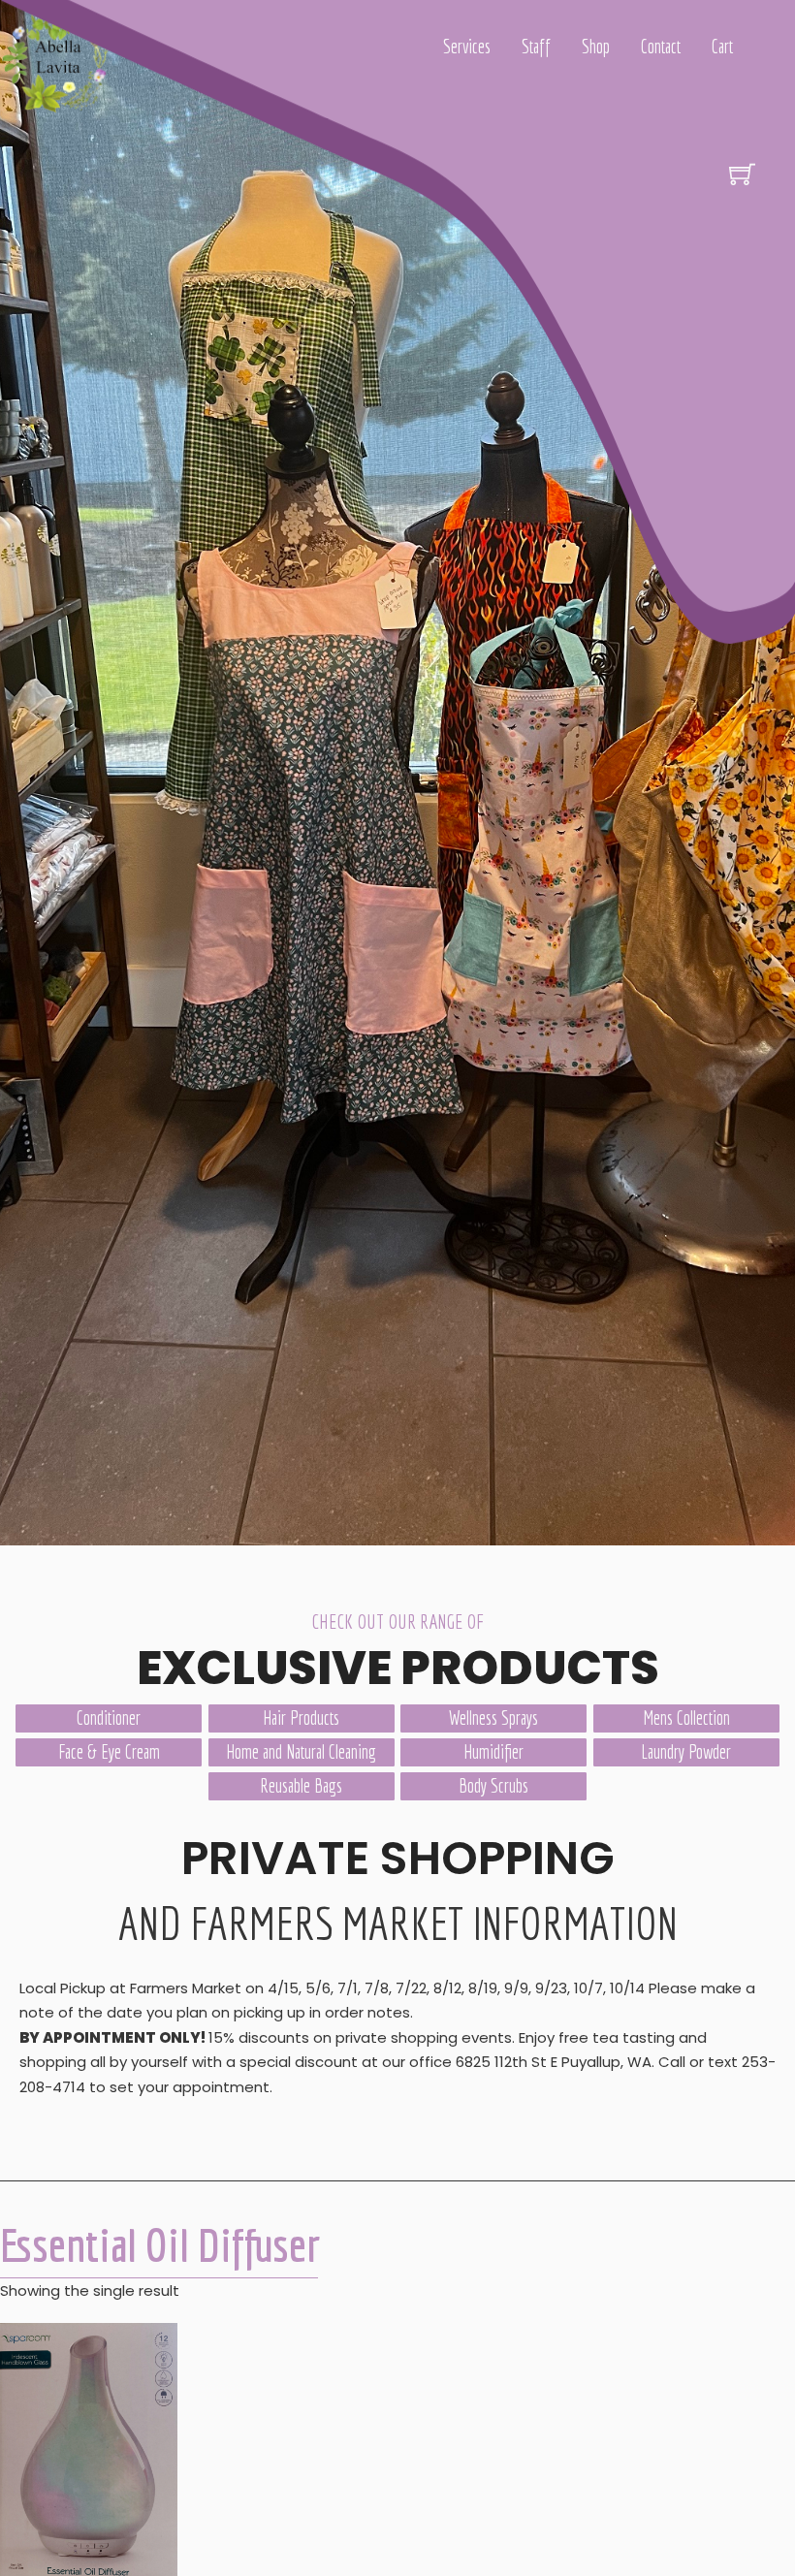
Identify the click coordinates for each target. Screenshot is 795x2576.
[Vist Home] (60, 60)
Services (467, 47)
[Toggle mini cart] (742, 174)
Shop (596, 47)
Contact (661, 47)
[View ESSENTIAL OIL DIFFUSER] (89, 2451)
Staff (536, 47)
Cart (722, 47)
